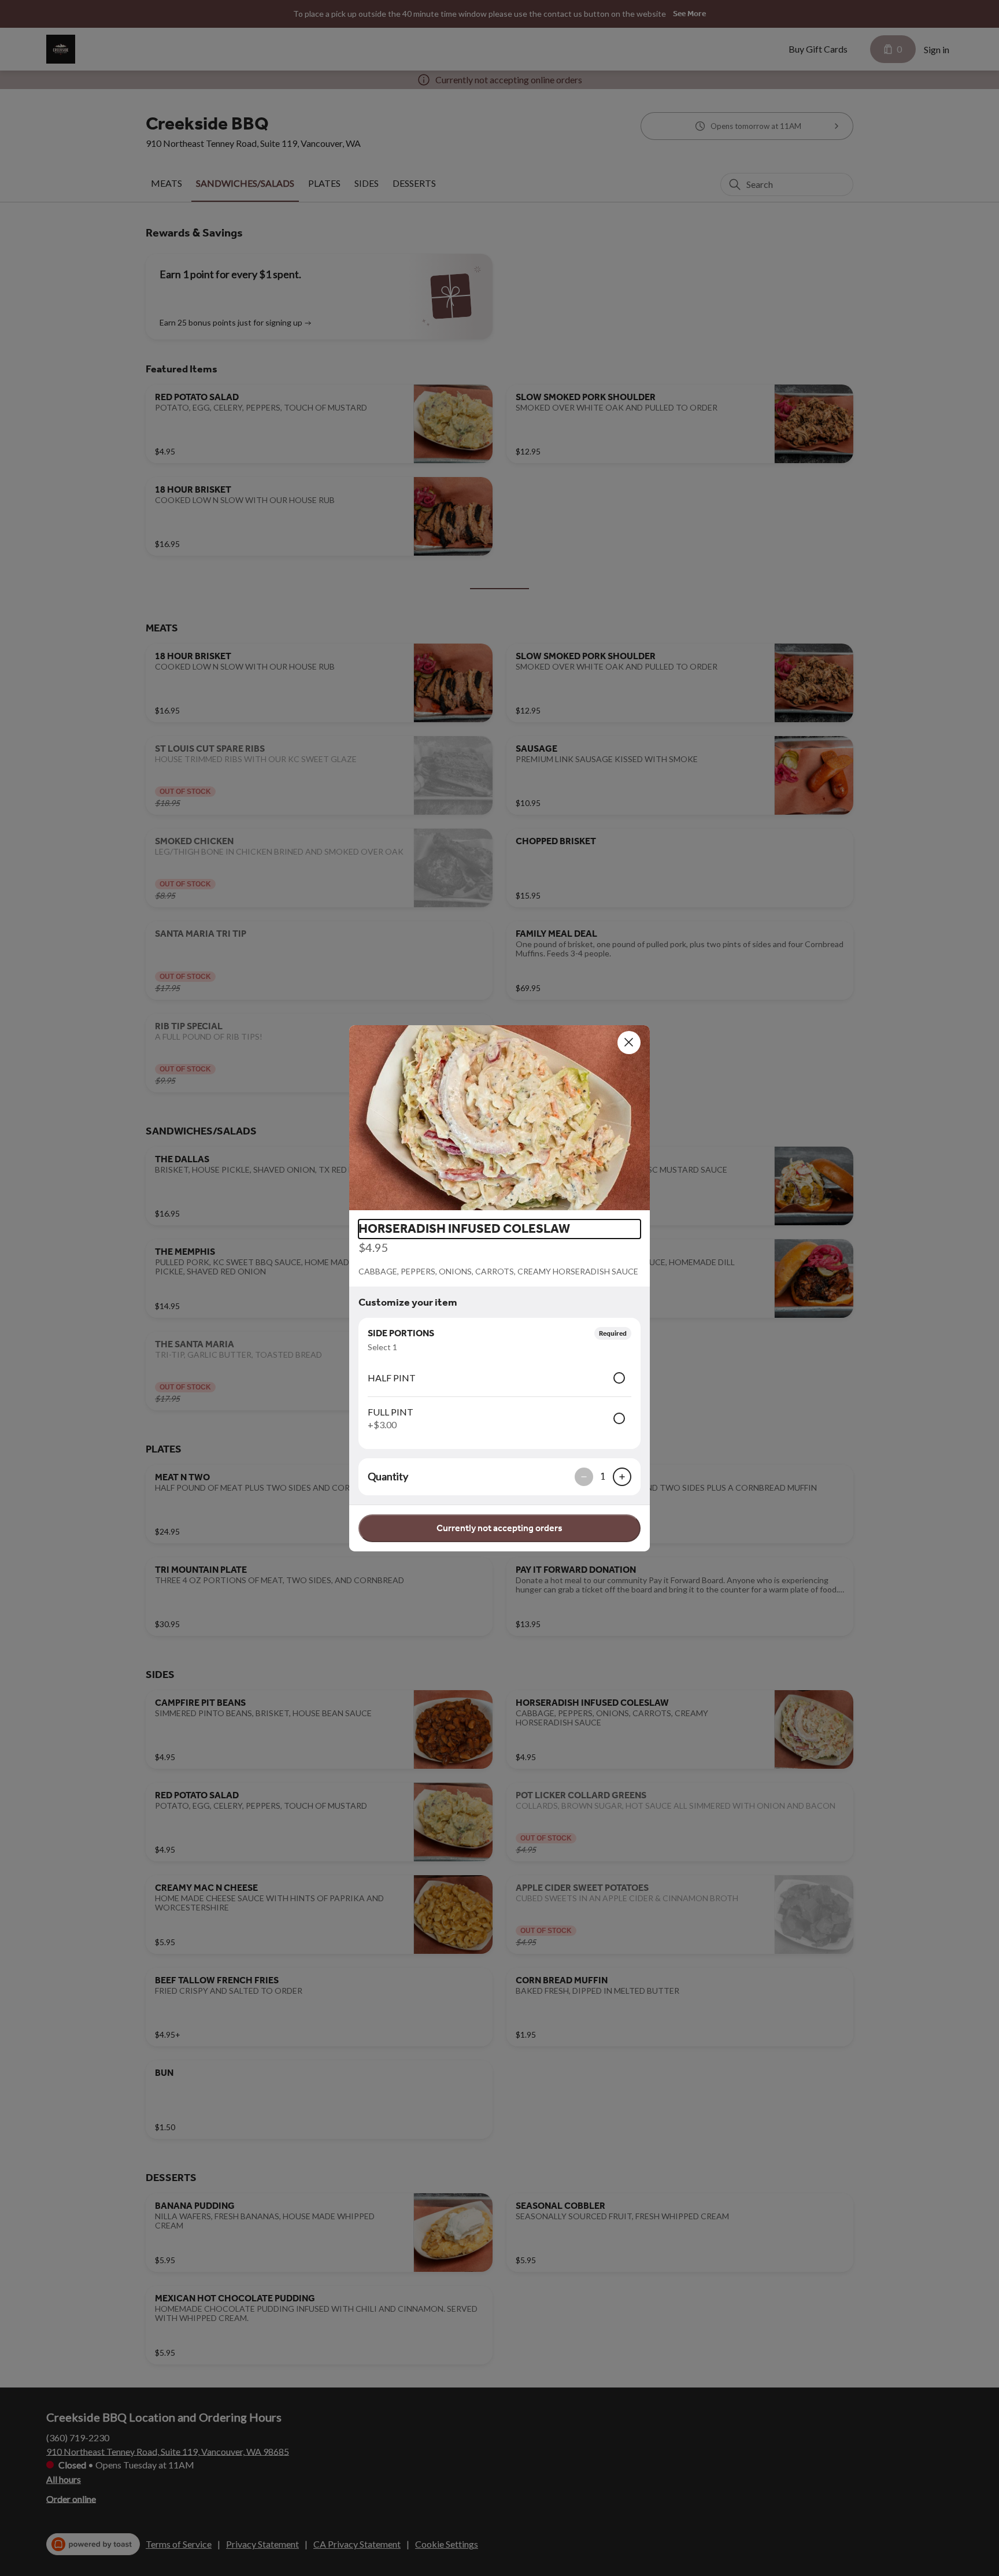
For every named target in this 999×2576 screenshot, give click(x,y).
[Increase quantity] (622, 1477)
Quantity (388, 1476)
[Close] (629, 1043)
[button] (499, 1118)
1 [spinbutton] (603, 1476)
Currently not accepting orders (499, 1528)
